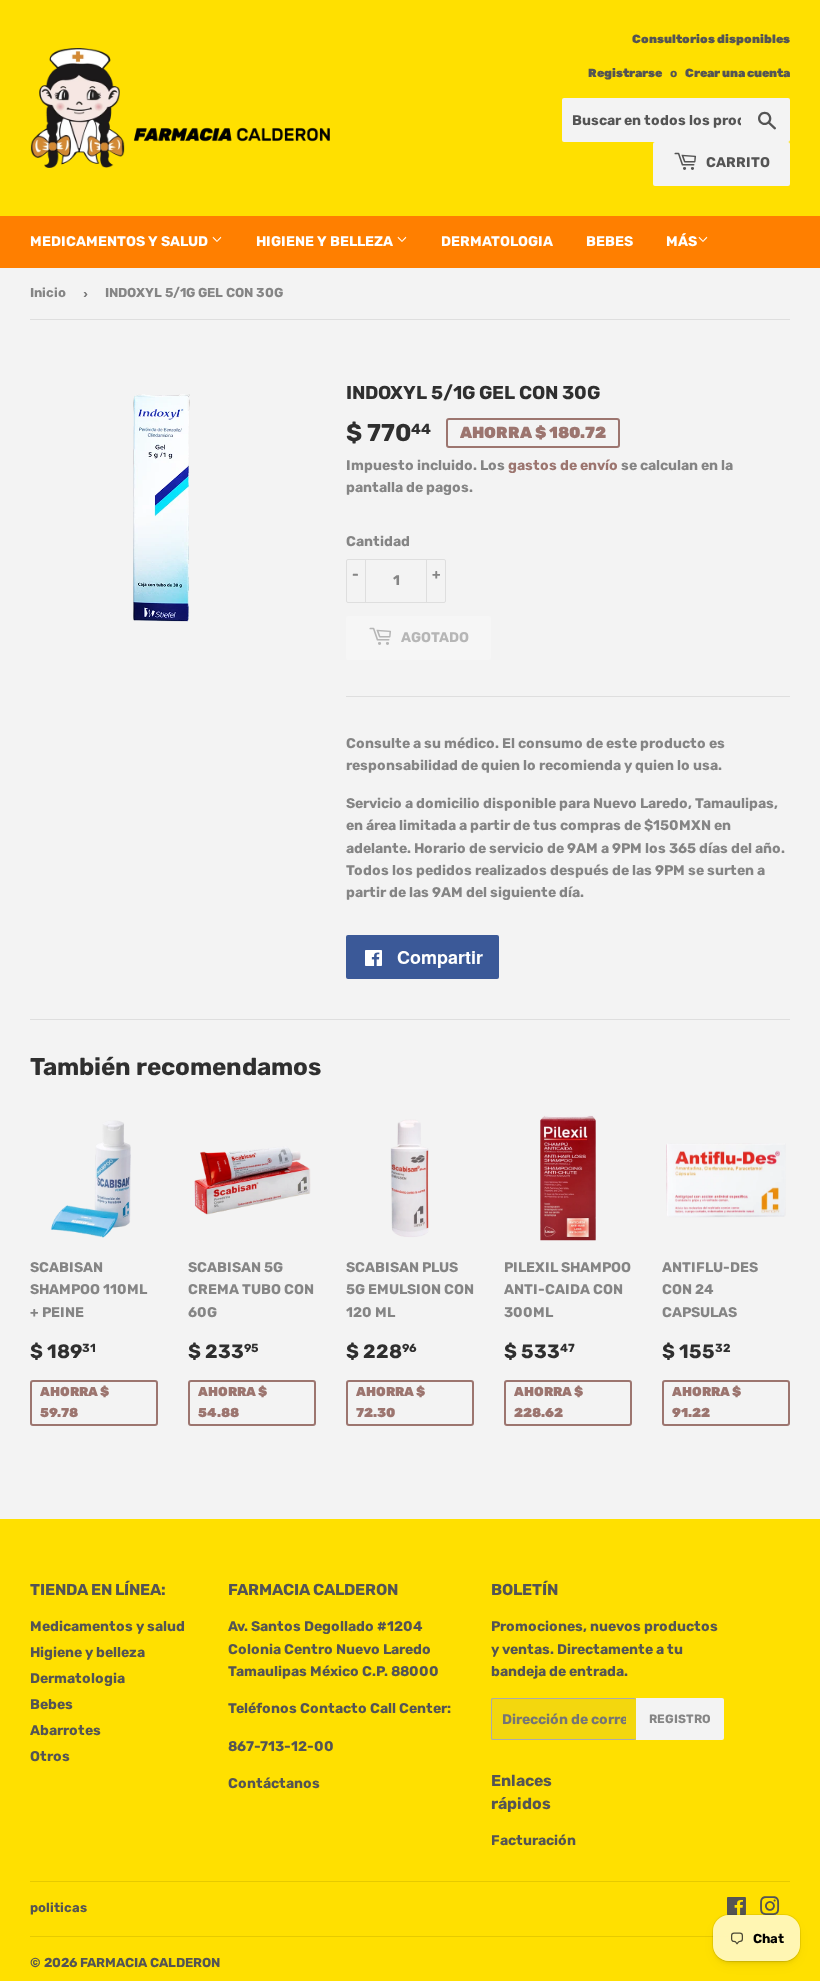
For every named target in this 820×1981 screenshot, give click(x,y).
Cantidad (378, 541)
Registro (680, 1719)
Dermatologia (497, 241)
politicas (58, 1907)
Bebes (609, 241)
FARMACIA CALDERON (150, 1962)
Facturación (533, 1840)
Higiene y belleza (326, 241)
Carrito (736, 162)
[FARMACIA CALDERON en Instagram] (770, 1909)
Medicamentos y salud (120, 241)
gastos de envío (563, 465)
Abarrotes (65, 1730)
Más (681, 241)
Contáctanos (274, 1783)
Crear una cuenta (737, 73)
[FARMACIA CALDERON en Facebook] (736, 1909)
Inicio (48, 292)
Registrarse (625, 73)
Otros (50, 1756)
